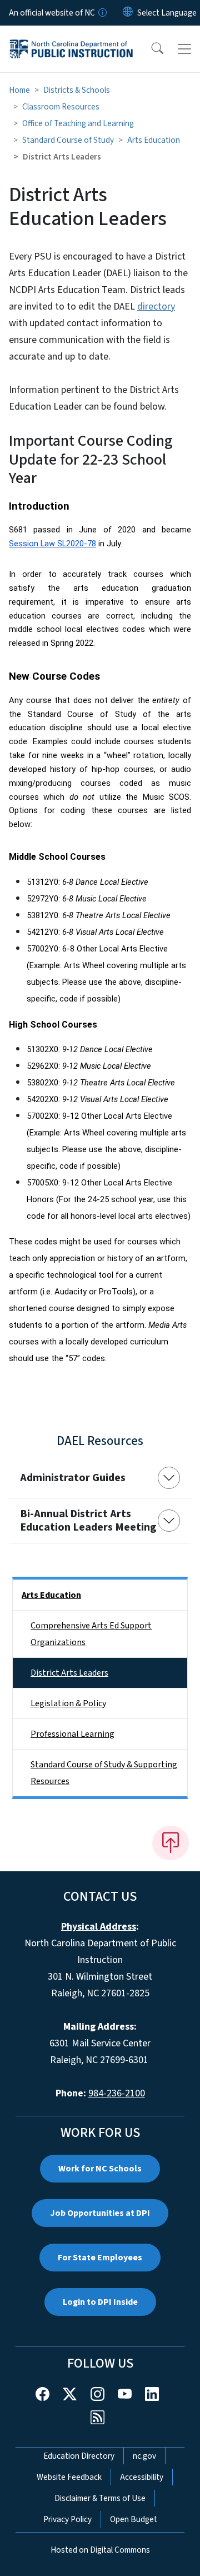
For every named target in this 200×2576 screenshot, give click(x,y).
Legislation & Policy (68, 1703)
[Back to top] (171, 1843)
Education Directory (79, 2456)
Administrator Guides (73, 1478)
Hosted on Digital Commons (100, 2550)
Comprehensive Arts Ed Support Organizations (91, 1634)
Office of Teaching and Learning (78, 123)
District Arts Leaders (69, 1673)
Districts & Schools (77, 90)
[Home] (71, 38)
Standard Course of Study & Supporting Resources (104, 1773)
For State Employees (100, 2258)
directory (156, 307)
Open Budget (134, 2519)
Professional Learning (72, 1734)
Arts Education (154, 140)
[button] (150, 49)
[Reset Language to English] (128, 13)
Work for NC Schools (100, 2169)
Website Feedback (69, 2477)
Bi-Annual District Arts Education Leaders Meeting (88, 1521)
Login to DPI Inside (100, 2302)
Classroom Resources (61, 107)
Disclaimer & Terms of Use (100, 2498)
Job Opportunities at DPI (100, 2213)
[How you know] (102, 13)
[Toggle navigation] (184, 49)
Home (19, 90)
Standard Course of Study (68, 140)
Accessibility (142, 2477)
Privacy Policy (67, 2519)
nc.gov (144, 2456)
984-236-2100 (117, 2093)
